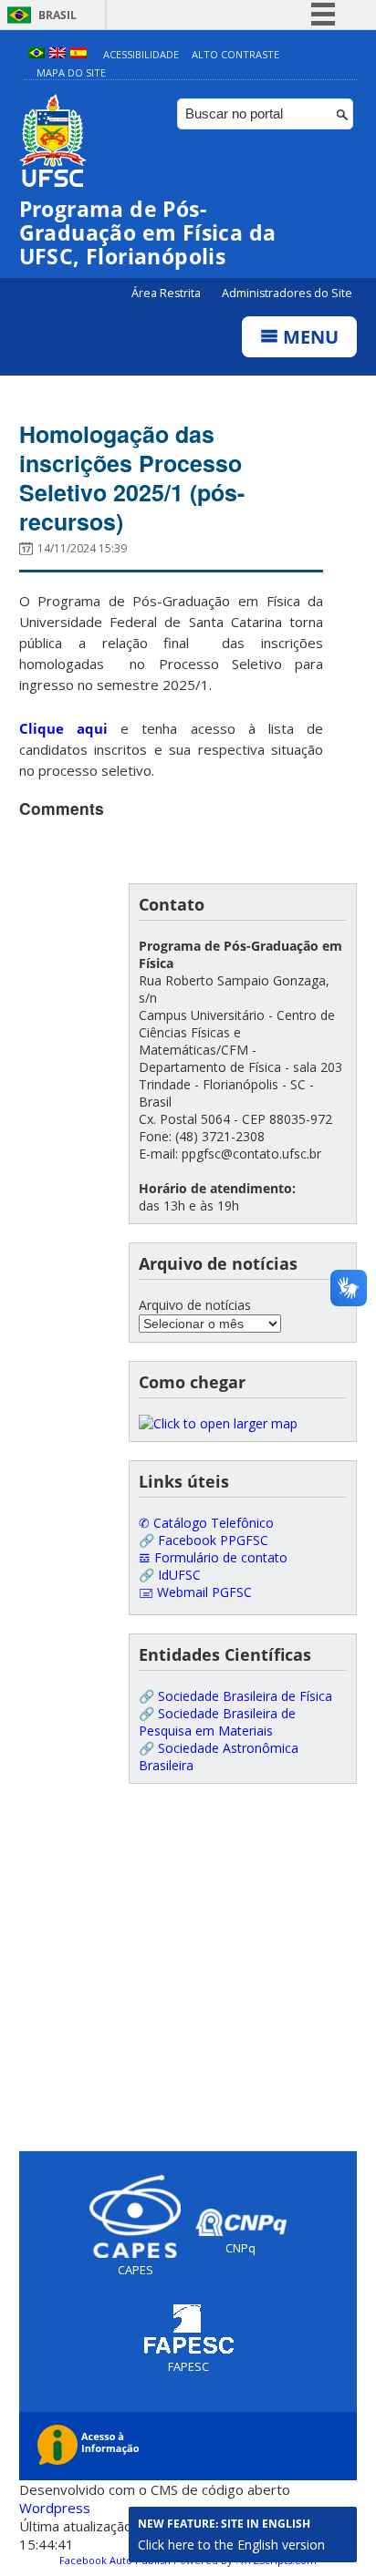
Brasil (57, 15)
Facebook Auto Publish (115, 2560)
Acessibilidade (141, 54)
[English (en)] (57, 54)
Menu (308, 337)
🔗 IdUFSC (170, 1575)
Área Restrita (167, 293)
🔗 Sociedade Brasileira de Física (235, 1696)
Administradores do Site (287, 293)
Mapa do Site (71, 72)
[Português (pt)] (37, 54)
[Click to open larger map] (218, 1423)
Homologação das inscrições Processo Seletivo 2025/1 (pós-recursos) (132, 478)
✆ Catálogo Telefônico (206, 1523)
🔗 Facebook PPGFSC (204, 1540)
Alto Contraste (235, 54)
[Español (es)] (78, 54)
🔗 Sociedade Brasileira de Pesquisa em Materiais (217, 1722)
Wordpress (55, 2508)
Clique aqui (63, 728)
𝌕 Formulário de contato (213, 1557)
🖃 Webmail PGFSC (195, 1592)
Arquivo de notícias (195, 1305)
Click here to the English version (231, 2545)
